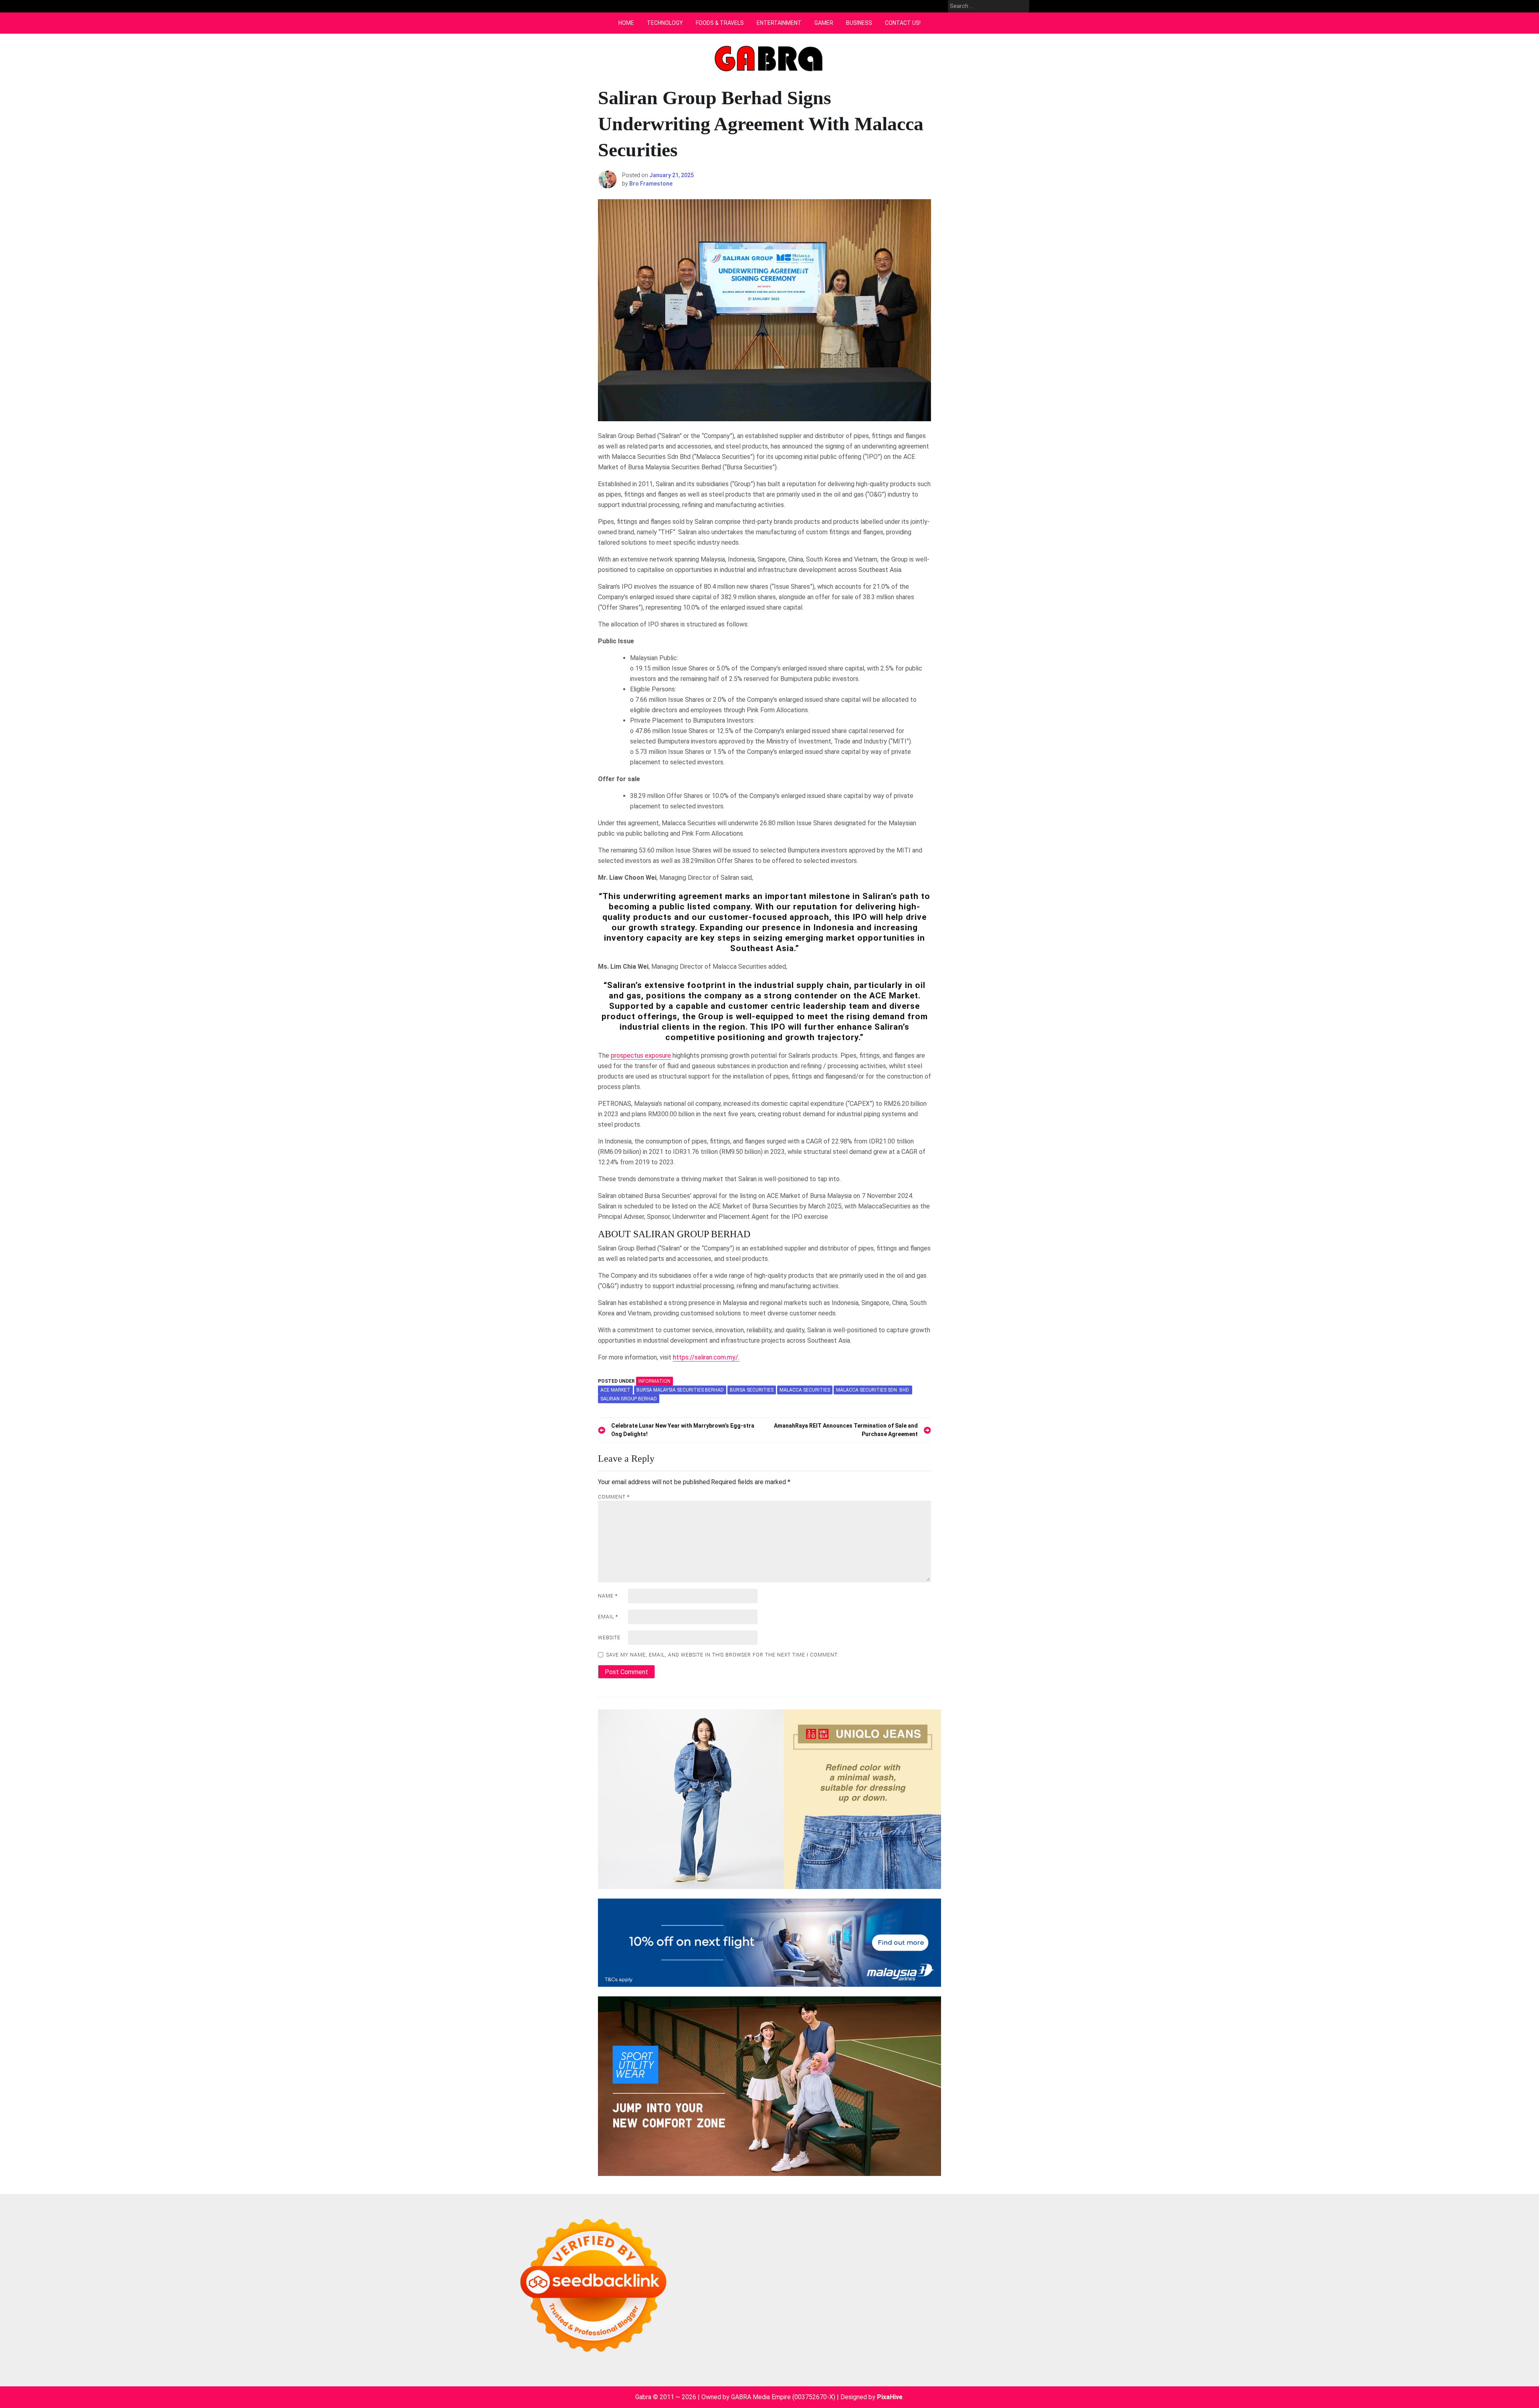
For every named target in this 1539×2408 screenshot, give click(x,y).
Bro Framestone (651, 184)
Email (608, 1617)
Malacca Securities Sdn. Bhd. (873, 1390)
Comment (614, 1497)
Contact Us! (903, 23)
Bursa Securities (752, 1390)
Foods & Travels (720, 23)
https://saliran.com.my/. (706, 1357)
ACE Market (615, 1390)
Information (654, 1381)
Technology (665, 23)
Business (859, 23)
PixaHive (890, 2397)
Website (609, 1638)
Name (608, 1596)
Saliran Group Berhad (629, 1399)
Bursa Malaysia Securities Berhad (680, 1390)
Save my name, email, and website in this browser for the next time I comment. (723, 1655)
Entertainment (779, 23)
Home (626, 23)
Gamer (824, 23)
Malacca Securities (805, 1390)
